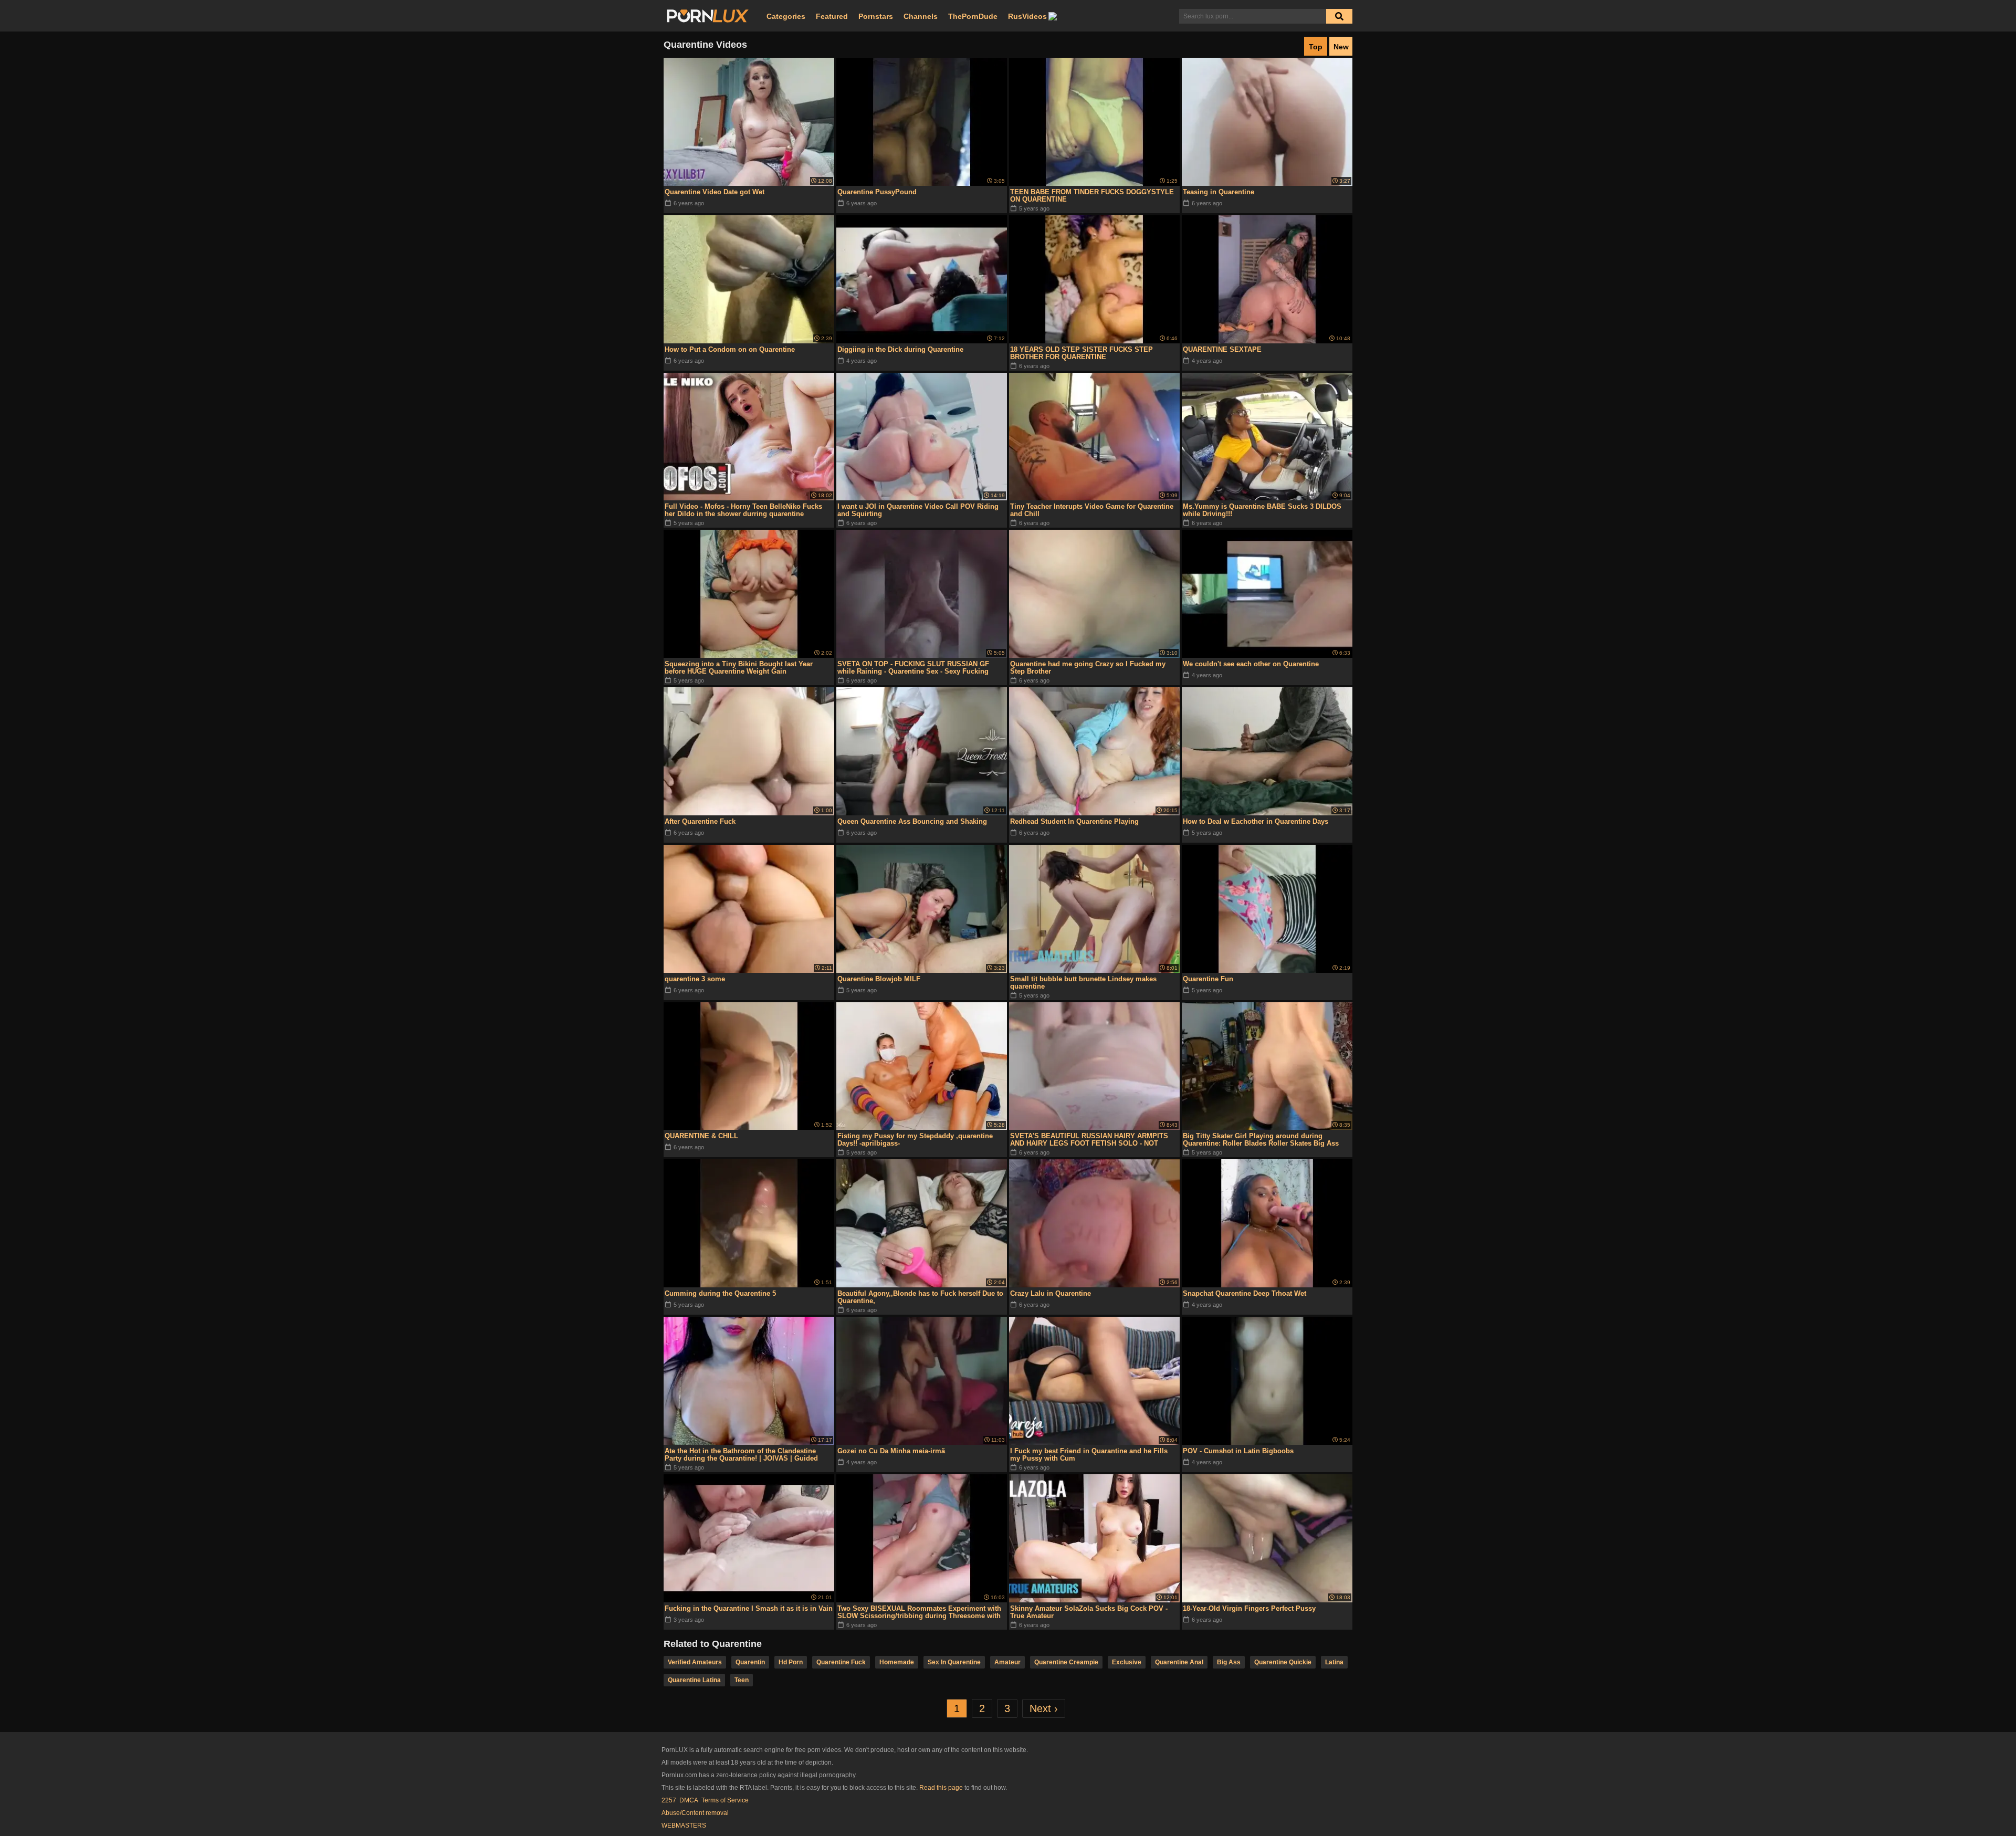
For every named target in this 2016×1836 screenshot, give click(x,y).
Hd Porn (791, 1662)
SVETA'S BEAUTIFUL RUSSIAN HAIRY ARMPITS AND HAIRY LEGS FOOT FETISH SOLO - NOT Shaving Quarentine (1089, 1140)
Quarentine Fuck (841, 1662)
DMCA (689, 1800)
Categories (786, 16)
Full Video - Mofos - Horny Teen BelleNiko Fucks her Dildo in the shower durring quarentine (743, 510)
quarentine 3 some (695, 979)
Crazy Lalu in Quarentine (1051, 1293)
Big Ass (1229, 1662)
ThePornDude (973, 16)
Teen (742, 1680)
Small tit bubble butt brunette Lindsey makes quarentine (1083, 983)
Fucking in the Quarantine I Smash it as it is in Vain (749, 1608)
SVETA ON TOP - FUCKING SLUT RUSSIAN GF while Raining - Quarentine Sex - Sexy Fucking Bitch (913, 668)
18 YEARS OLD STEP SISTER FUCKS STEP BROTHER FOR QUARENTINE (1081, 353)
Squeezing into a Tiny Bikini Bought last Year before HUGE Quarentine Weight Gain (739, 668)
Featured (832, 16)
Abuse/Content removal (695, 1813)
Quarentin (750, 1662)
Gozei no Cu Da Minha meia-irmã (891, 1451)
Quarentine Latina (694, 1680)
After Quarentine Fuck (700, 821)
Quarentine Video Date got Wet (715, 192)
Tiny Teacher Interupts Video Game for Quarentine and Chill (1092, 510)
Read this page (941, 1788)
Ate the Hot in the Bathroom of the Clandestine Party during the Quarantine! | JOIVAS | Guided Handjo (741, 1455)
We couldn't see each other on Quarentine (1251, 664)
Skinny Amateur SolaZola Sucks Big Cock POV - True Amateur (1089, 1612)
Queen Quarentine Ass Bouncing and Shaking (912, 821)
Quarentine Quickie (1283, 1662)
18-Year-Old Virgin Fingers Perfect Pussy (1249, 1608)
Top (1316, 47)
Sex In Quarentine (954, 1662)
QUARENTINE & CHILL (701, 1136)
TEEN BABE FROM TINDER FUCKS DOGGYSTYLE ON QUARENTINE (1092, 196)
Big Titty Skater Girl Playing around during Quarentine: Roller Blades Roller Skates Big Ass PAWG (1261, 1140)
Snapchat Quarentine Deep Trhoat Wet (1245, 1293)
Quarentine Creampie (1066, 1662)
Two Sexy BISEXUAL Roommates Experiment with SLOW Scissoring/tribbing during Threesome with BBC (919, 1612)
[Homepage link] (708, 16)
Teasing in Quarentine (1219, 192)
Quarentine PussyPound (877, 192)
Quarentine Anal (1179, 1662)
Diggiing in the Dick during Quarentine (900, 349)
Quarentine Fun (1208, 979)
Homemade (897, 1662)
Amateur (1007, 1662)
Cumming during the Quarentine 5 (720, 1293)
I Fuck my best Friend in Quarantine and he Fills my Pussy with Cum (1089, 1455)
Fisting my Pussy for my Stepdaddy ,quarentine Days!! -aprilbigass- (915, 1140)
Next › (1044, 1708)
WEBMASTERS (684, 1825)
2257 (669, 1800)
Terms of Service (725, 1800)
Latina (1334, 1662)
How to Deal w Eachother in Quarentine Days (1256, 821)
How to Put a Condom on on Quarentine (730, 349)
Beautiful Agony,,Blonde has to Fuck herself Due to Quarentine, (920, 1297)
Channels (921, 16)
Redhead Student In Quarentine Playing (1074, 821)
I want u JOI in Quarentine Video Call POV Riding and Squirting (918, 510)
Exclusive (1127, 1662)
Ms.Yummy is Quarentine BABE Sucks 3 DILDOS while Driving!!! (1262, 510)
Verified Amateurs (695, 1662)
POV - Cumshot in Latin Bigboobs (1238, 1451)
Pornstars (876, 16)
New (1341, 47)
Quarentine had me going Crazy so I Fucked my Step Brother (1088, 668)
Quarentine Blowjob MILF (879, 979)
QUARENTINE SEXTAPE (1222, 349)
